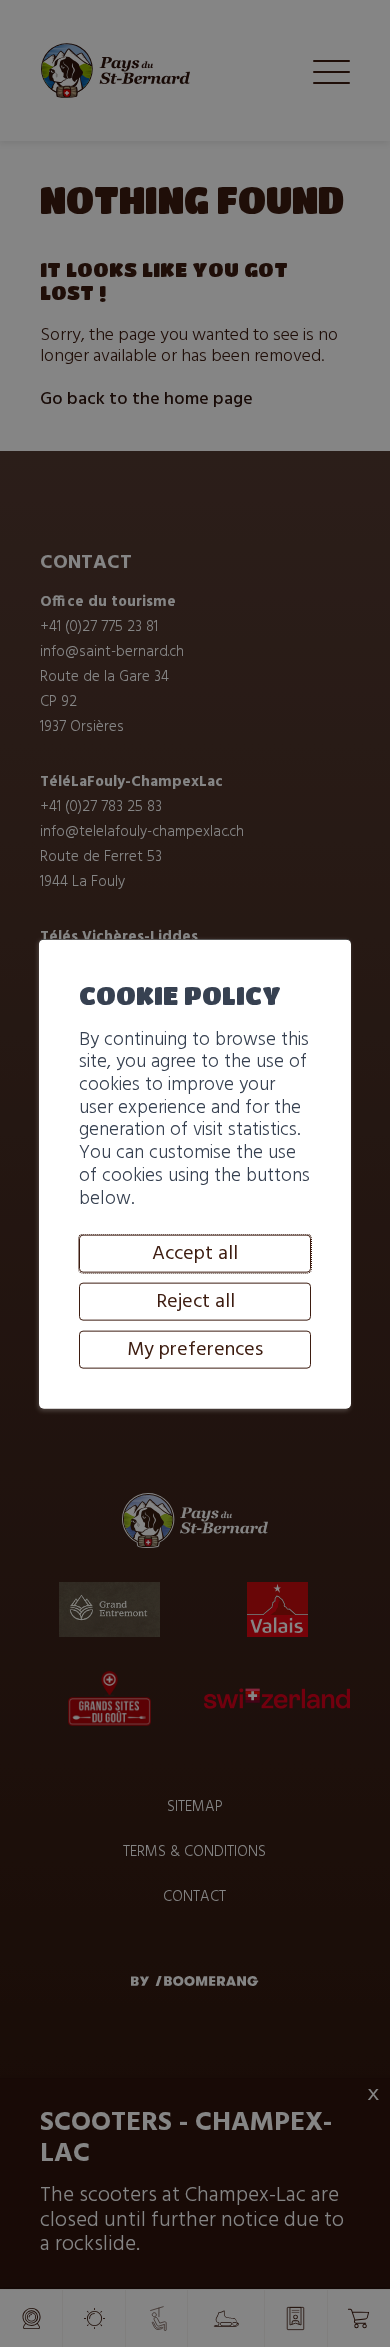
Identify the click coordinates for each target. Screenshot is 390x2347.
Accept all (195, 1254)
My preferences (195, 1350)
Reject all (195, 1302)
